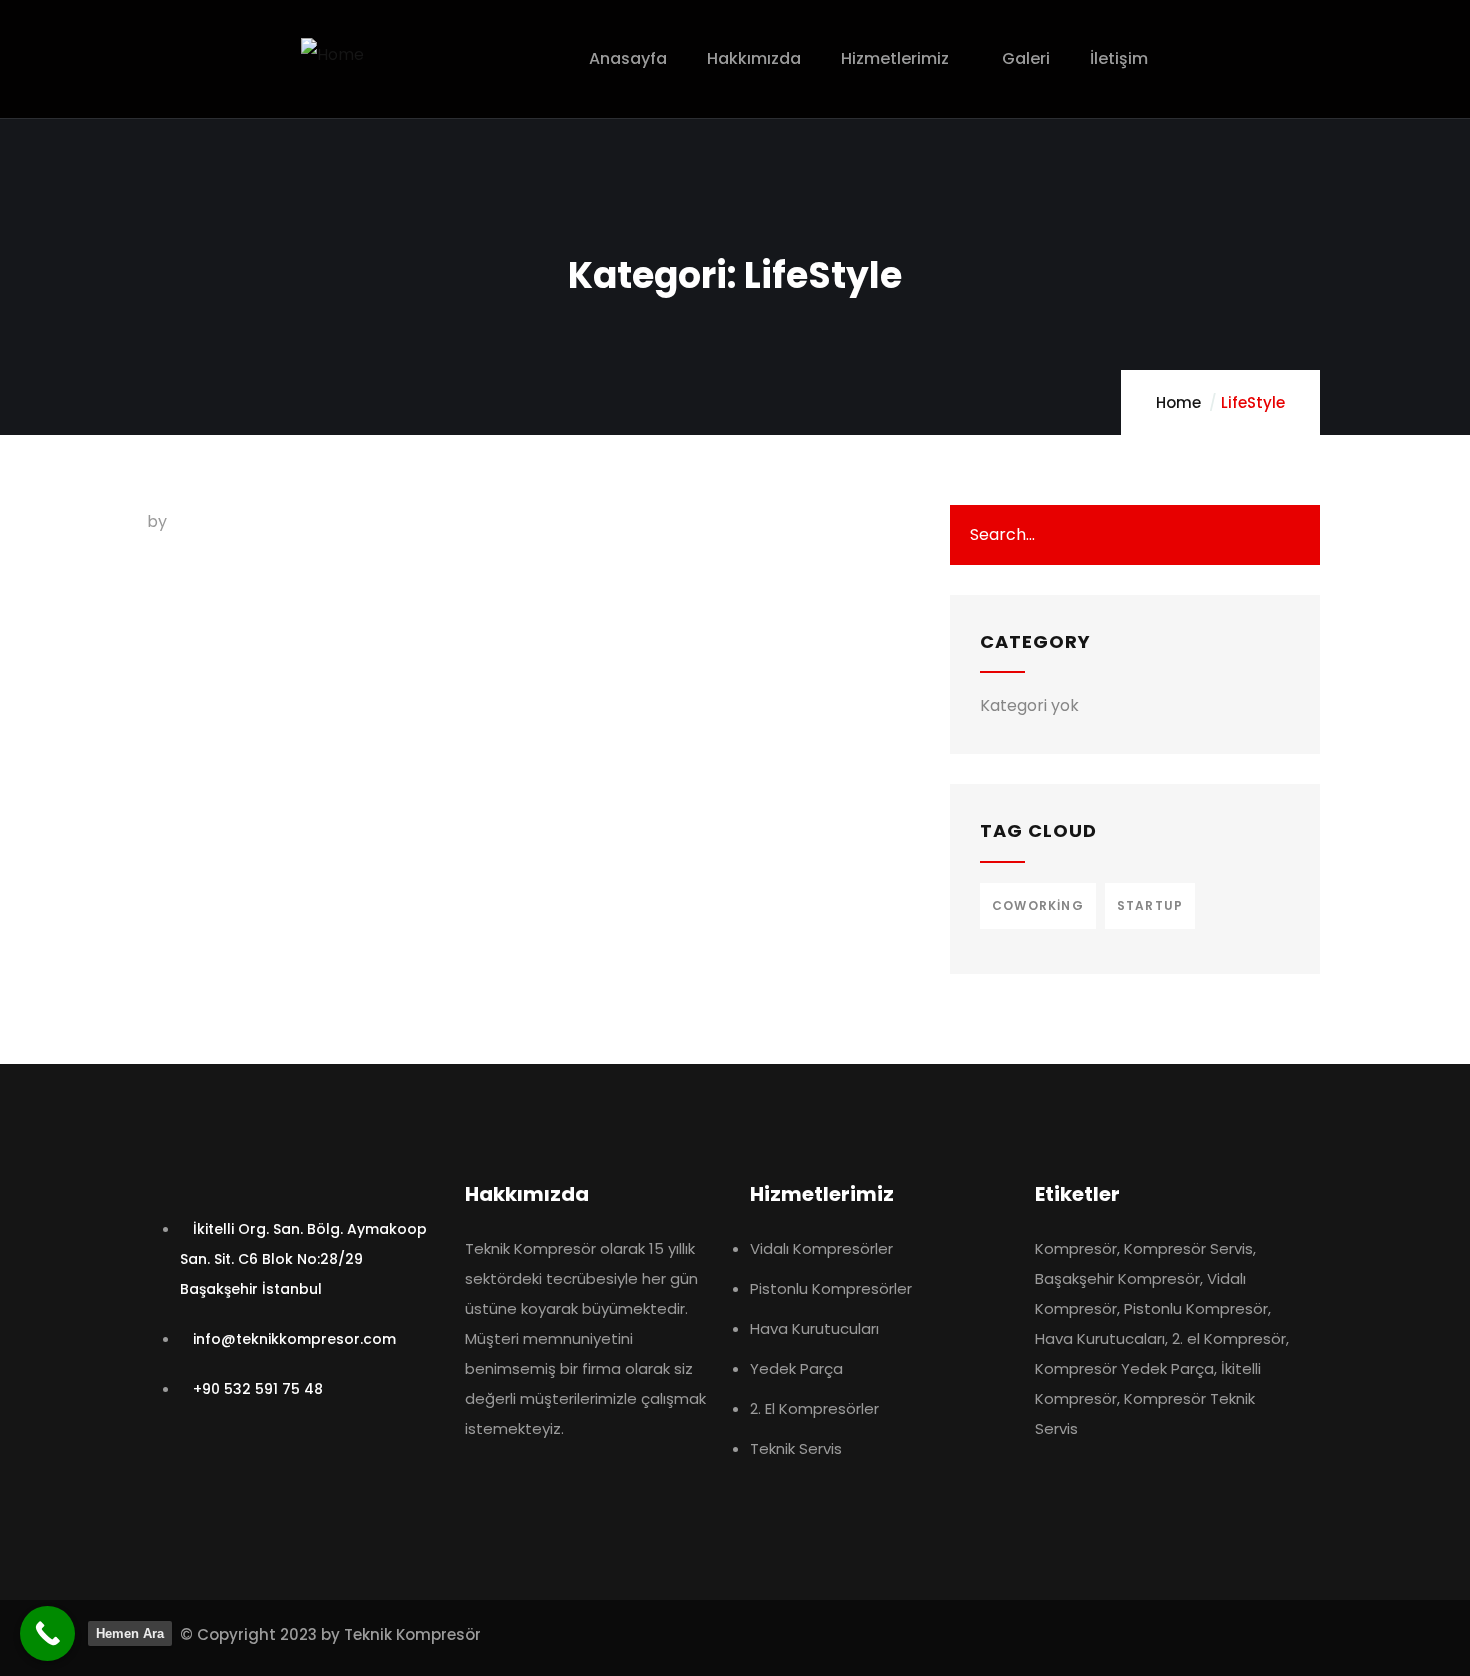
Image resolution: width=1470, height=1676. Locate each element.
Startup (1150, 905)
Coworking (1038, 905)
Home (1178, 402)
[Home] (332, 55)
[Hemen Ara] (47, 1633)
